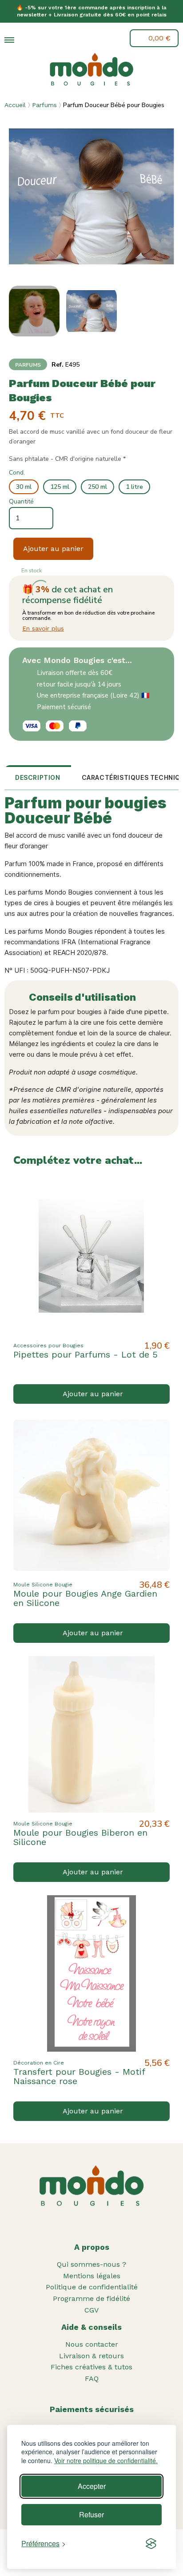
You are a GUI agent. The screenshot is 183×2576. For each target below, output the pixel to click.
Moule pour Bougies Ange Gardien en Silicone (85, 1598)
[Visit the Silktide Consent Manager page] (151, 2544)
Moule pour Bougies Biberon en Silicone (80, 1837)
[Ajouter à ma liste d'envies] (155, 1192)
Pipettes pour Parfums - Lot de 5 (86, 1354)
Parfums (44, 105)
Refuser (91, 2514)
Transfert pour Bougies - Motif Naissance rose (79, 2076)
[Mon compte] (50, 38)
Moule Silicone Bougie (43, 1585)
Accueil (15, 105)
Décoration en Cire (39, 2063)
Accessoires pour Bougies (48, 1346)
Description (38, 777)
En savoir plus (43, 628)
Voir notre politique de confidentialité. (106, 2461)
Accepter (92, 2486)
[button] (30, 40)
